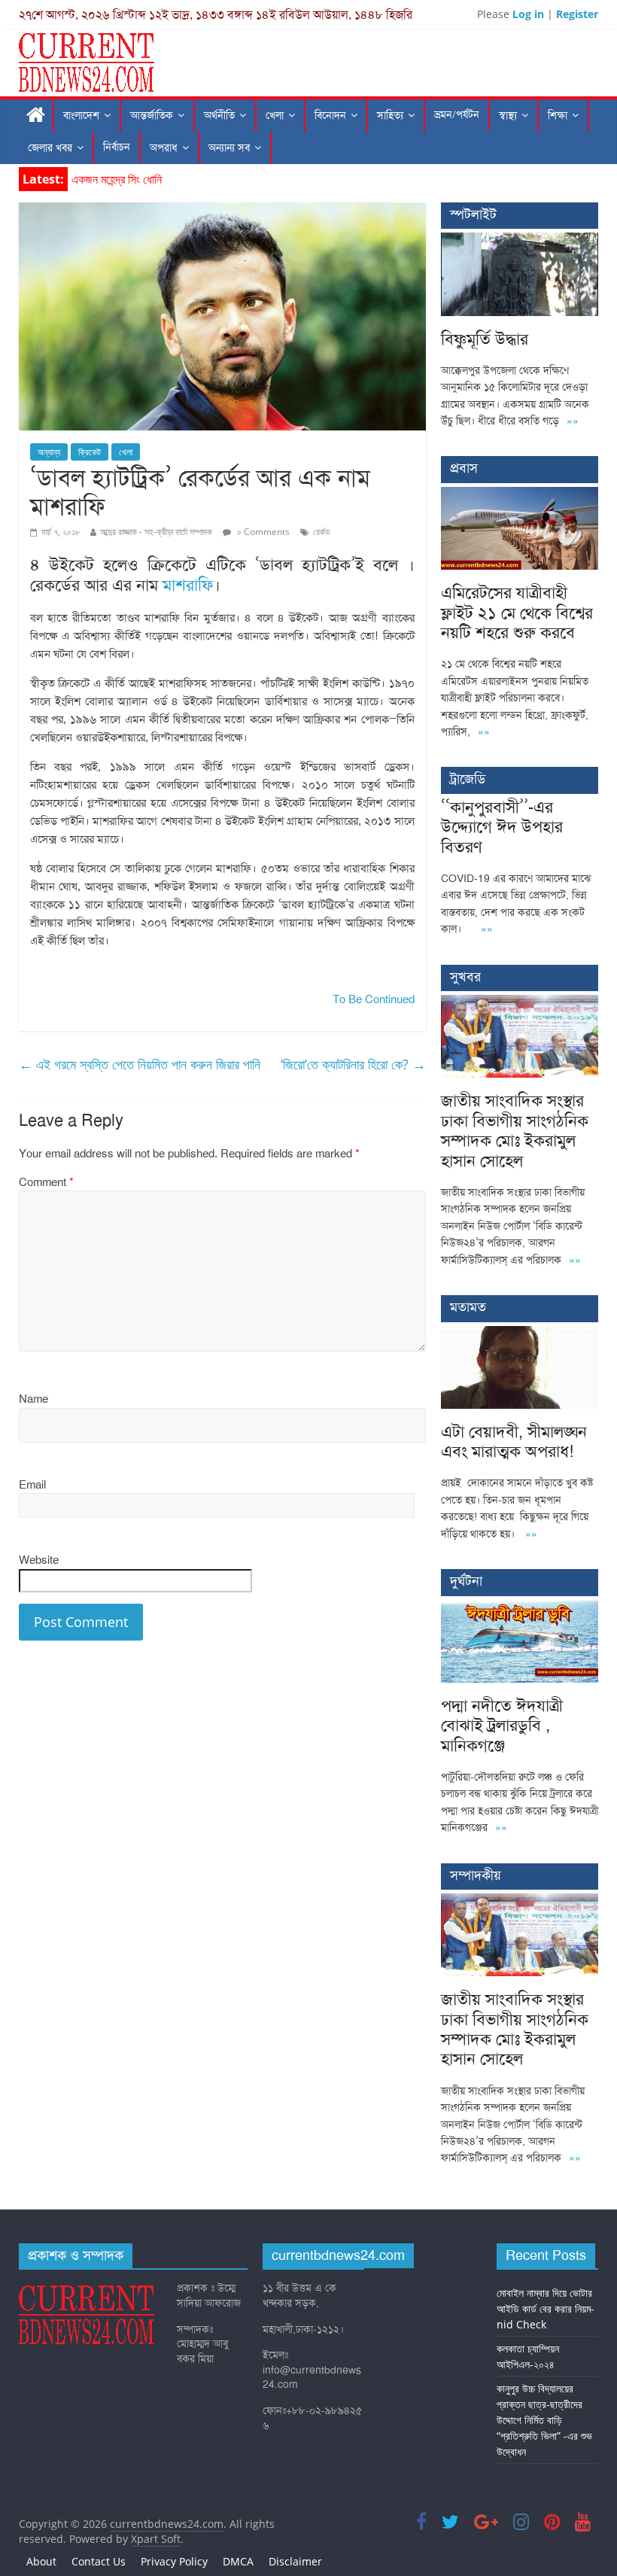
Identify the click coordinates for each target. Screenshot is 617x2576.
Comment (46, 1182)
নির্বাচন (117, 147)
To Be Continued (374, 999)
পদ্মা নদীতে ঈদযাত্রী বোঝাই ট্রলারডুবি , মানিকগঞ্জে (502, 1726)
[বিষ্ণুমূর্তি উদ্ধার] (520, 240)
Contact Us (99, 2561)
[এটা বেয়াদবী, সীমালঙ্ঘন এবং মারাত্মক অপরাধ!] (520, 1334)
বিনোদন (330, 116)
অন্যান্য (49, 452)
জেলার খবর (50, 148)
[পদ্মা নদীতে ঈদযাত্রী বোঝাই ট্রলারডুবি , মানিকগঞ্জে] (520, 1608)
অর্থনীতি (219, 116)
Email (32, 1485)
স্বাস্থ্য (508, 116)
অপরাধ (164, 148)
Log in (528, 14)
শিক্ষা (558, 116)
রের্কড (321, 532)
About (41, 2561)
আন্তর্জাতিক (152, 116)
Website (39, 1560)
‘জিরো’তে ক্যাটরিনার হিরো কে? (353, 1064)
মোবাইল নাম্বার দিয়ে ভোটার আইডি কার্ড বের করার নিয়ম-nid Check (546, 2308)
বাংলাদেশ (81, 116)
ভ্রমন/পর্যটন (457, 115)
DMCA (238, 2561)
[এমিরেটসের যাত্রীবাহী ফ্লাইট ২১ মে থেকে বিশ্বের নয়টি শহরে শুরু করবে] (520, 495)
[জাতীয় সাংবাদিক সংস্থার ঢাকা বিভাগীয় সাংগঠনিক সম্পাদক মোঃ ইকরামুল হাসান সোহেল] (520, 1003)
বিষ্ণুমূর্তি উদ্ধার (101, 179)
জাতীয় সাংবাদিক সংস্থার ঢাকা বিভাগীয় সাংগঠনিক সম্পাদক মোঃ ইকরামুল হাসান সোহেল (515, 1130)
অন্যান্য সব (229, 148)
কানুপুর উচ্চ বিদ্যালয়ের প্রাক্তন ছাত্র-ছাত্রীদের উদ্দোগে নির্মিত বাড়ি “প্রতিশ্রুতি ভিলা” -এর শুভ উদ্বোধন (544, 2420)
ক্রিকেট (90, 452)
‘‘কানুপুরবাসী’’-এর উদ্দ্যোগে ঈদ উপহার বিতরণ (502, 827)
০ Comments (262, 532)
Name (33, 1399)
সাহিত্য (390, 116)
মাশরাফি (188, 585)
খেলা (275, 116)
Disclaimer (295, 2561)
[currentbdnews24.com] (36, 116)
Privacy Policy (174, 2561)
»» (573, 421)
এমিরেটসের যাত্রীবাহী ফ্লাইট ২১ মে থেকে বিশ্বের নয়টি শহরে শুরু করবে (517, 613)
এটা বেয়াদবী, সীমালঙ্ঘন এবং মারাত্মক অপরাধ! (514, 1442)
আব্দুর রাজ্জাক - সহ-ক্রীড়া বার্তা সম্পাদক (156, 532)
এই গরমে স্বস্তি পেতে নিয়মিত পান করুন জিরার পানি (140, 1064)
